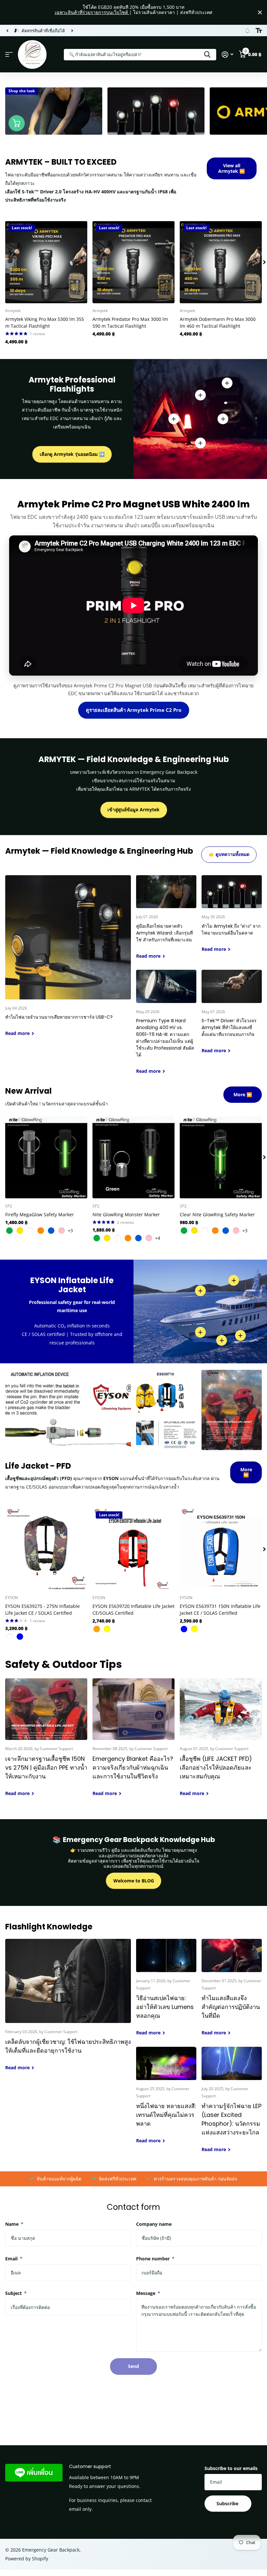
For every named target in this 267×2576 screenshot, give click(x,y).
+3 (70, 1230)
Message (148, 2293)
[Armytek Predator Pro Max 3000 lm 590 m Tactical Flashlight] (133, 262)
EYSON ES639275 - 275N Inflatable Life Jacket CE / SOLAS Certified (42, 1610)
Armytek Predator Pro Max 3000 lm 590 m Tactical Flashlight (130, 322)
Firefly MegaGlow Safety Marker (40, 1214)
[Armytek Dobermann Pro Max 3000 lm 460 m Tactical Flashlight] (221, 262)
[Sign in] (227, 55)
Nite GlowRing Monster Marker (126, 1214)
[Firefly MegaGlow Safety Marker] (46, 1157)
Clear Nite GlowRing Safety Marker (217, 1214)
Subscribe (228, 2503)
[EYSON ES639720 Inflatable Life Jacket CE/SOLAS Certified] (133, 1549)
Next (72, 30)
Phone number (155, 2259)
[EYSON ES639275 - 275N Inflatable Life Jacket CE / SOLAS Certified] (46, 1549)
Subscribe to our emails (231, 2468)
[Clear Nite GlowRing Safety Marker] (221, 1157)
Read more (223, 419)
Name (14, 2224)
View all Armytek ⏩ (232, 168)
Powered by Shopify (27, 2559)
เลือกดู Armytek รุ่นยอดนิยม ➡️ (72, 454)
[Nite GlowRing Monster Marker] (133, 1157)
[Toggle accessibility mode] (259, 31)
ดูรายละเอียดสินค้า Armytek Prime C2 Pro (134, 710)
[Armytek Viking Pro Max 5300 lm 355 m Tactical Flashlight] (46, 262)
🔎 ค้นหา (207, 55)
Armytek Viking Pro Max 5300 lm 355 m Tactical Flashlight (45, 322)
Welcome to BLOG (134, 1881)
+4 (158, 1238)
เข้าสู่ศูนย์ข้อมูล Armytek (133, 809)
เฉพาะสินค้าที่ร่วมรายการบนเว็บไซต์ (92, 12)
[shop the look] (17, 123)
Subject (16, 2293)
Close (260, 12)
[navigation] (7, 31)
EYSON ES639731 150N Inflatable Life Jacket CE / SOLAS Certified (220, 1610)
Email (14, 2259)
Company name (154, 2224)
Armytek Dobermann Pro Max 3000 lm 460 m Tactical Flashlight (218, 322)
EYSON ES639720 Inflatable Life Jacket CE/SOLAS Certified (133, 1610)
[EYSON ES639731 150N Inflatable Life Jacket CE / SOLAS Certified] (221, 1549)
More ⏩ (243, 1094)
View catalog (9, 55)
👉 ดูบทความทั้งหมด (229, 854)
